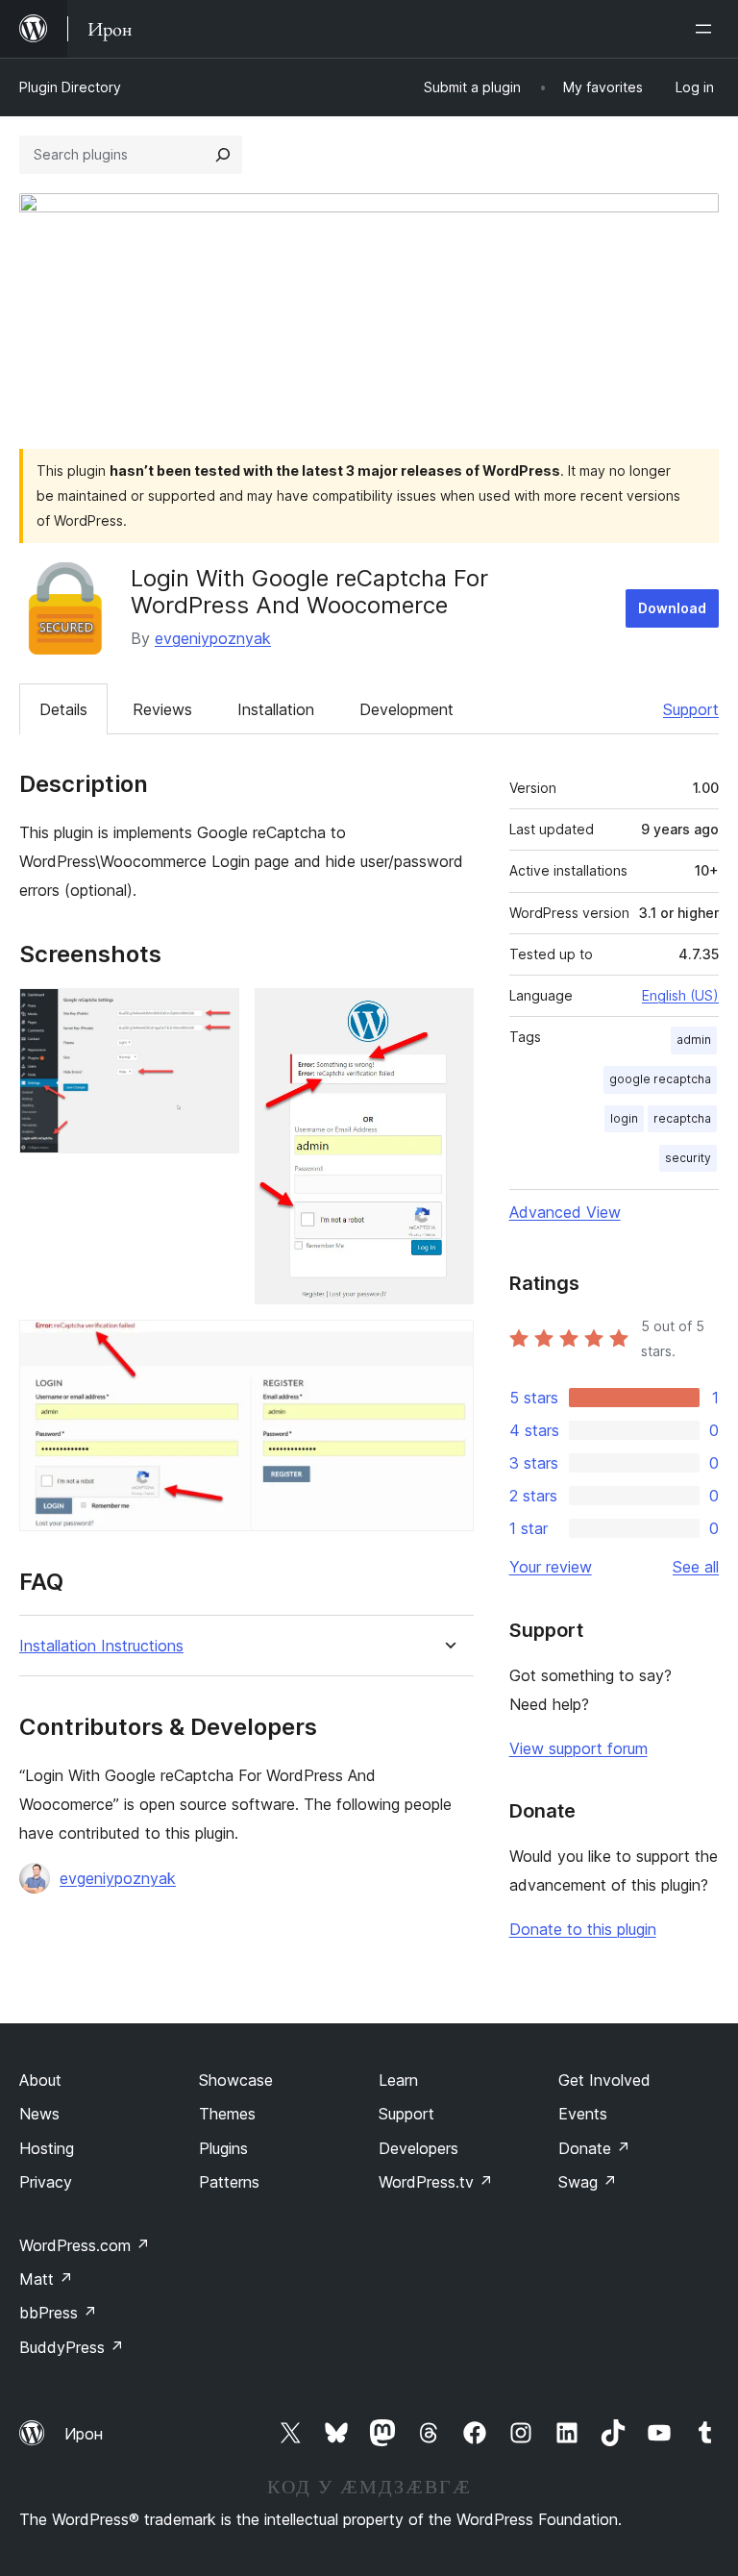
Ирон (84, 2434)
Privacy (46, 2182)
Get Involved (604, 2080)
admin (694, 1040)
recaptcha (682, 1118)
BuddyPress (72, 2347)
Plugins (223, 2148)
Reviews (162, 709)
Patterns (229, 2182)
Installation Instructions (101, 1646)
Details (63, 709)
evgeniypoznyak (213, 638)
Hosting (47, 2148)
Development (406, 709)
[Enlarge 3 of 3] (448, 1346)
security (688, 1158)
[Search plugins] (223, 155)
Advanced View (565, 1212)
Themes (227, 2114)
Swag (588, 2182)
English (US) (680, 995)
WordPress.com (85, 2245)
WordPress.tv (436, 2182)
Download (672, 608)
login (624, 1118)
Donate (594, 2148)
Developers (418, 2148)
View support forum (578, 1748)
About (40, 2080)
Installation (276, 709)
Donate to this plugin (583, 1929)
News (39, 2114)
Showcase (236, 2080)
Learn (398, 2080)
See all (696, 1567)
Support (691, 709)
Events (583, 2114)
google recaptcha (660, 1079)
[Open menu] (707, 29)
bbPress (58, 2313)
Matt (46, 2279)
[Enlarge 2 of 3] (448, 1014)
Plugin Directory (70, 87)
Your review (551, 1567)
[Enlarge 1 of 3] (213, 1014)
